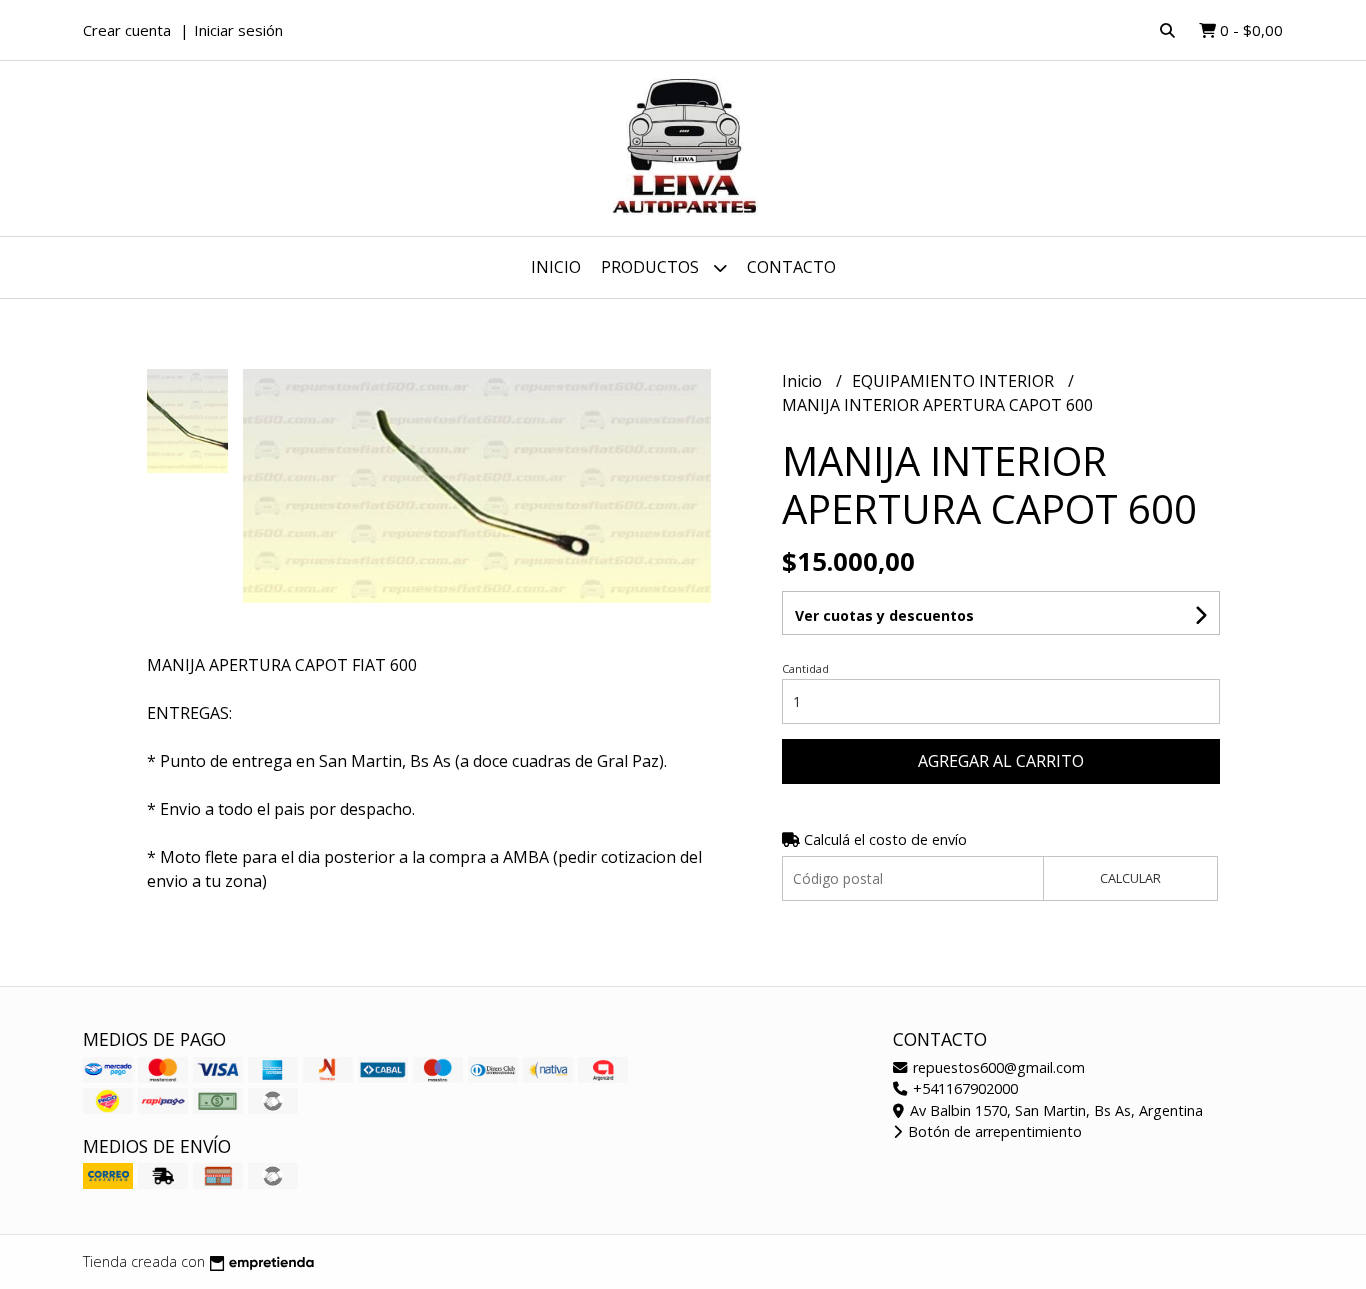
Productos (652, 267)
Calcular (1130, 878)
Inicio (556, 267)
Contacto (791, 267)
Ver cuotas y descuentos (884, 615)
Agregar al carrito (1001, 761)
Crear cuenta (127, 30)
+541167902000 (963, 1088)
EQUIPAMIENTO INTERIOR (955, 381)
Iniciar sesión (238, 30)
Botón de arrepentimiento (993, 1131)
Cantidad (805, 668)
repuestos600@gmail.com (997, 1067)
